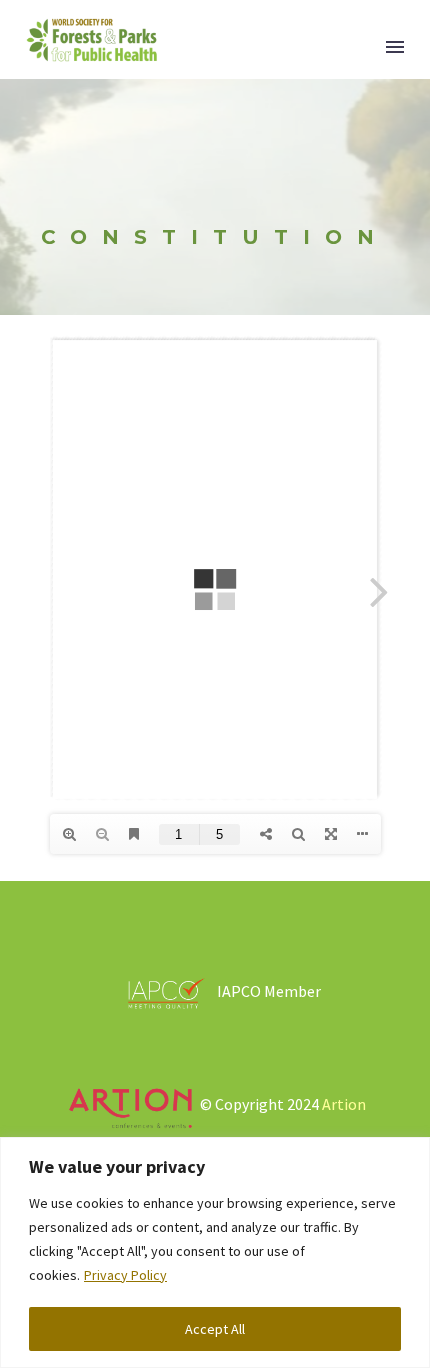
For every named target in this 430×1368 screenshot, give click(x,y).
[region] (215, 1252)
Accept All (215, 1329)
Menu (395, 47)
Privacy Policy (125, 1275)
